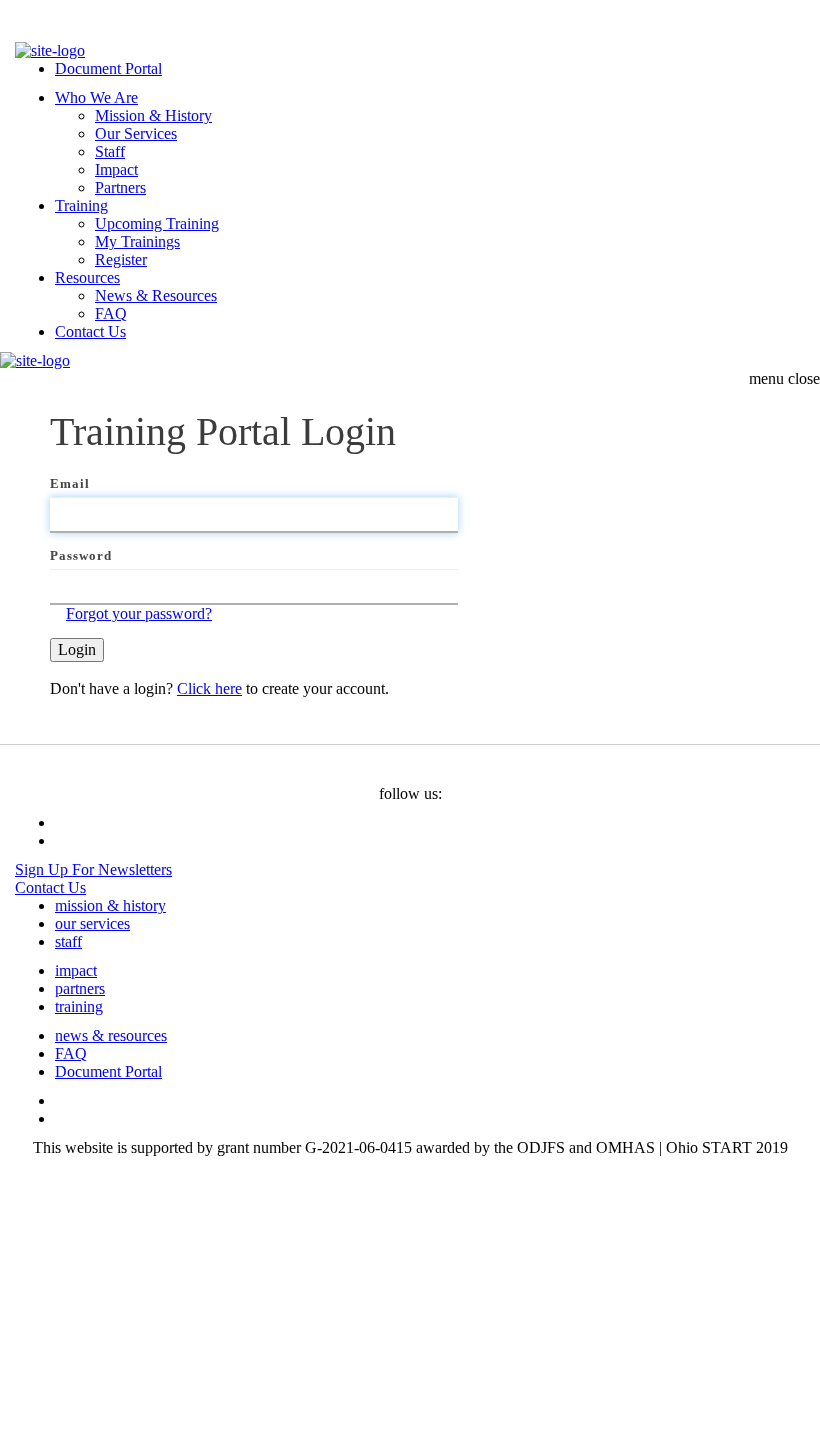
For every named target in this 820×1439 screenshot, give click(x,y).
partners (80, 988)
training (79, 1006)
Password (81, 555)
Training (81, 205)
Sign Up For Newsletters (93, 869)
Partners (120, 187)
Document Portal (108, 68)
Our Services (136, 133)
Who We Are (96, 97)
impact (76, 970)
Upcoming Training (157, 223)
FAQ (111, 313)
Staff (110, 151)
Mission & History (153, 115)
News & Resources (156, 295)
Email (70, 483)
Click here (209, 688)
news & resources (111, 1035)
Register (121, 259)
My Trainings (137, 241)
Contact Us (90, 331)
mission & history (110, 905)
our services (92, 923)
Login (77, 649)
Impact (116, 169)
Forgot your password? (139, 613)
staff (68, 941)
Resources (87, 277)
